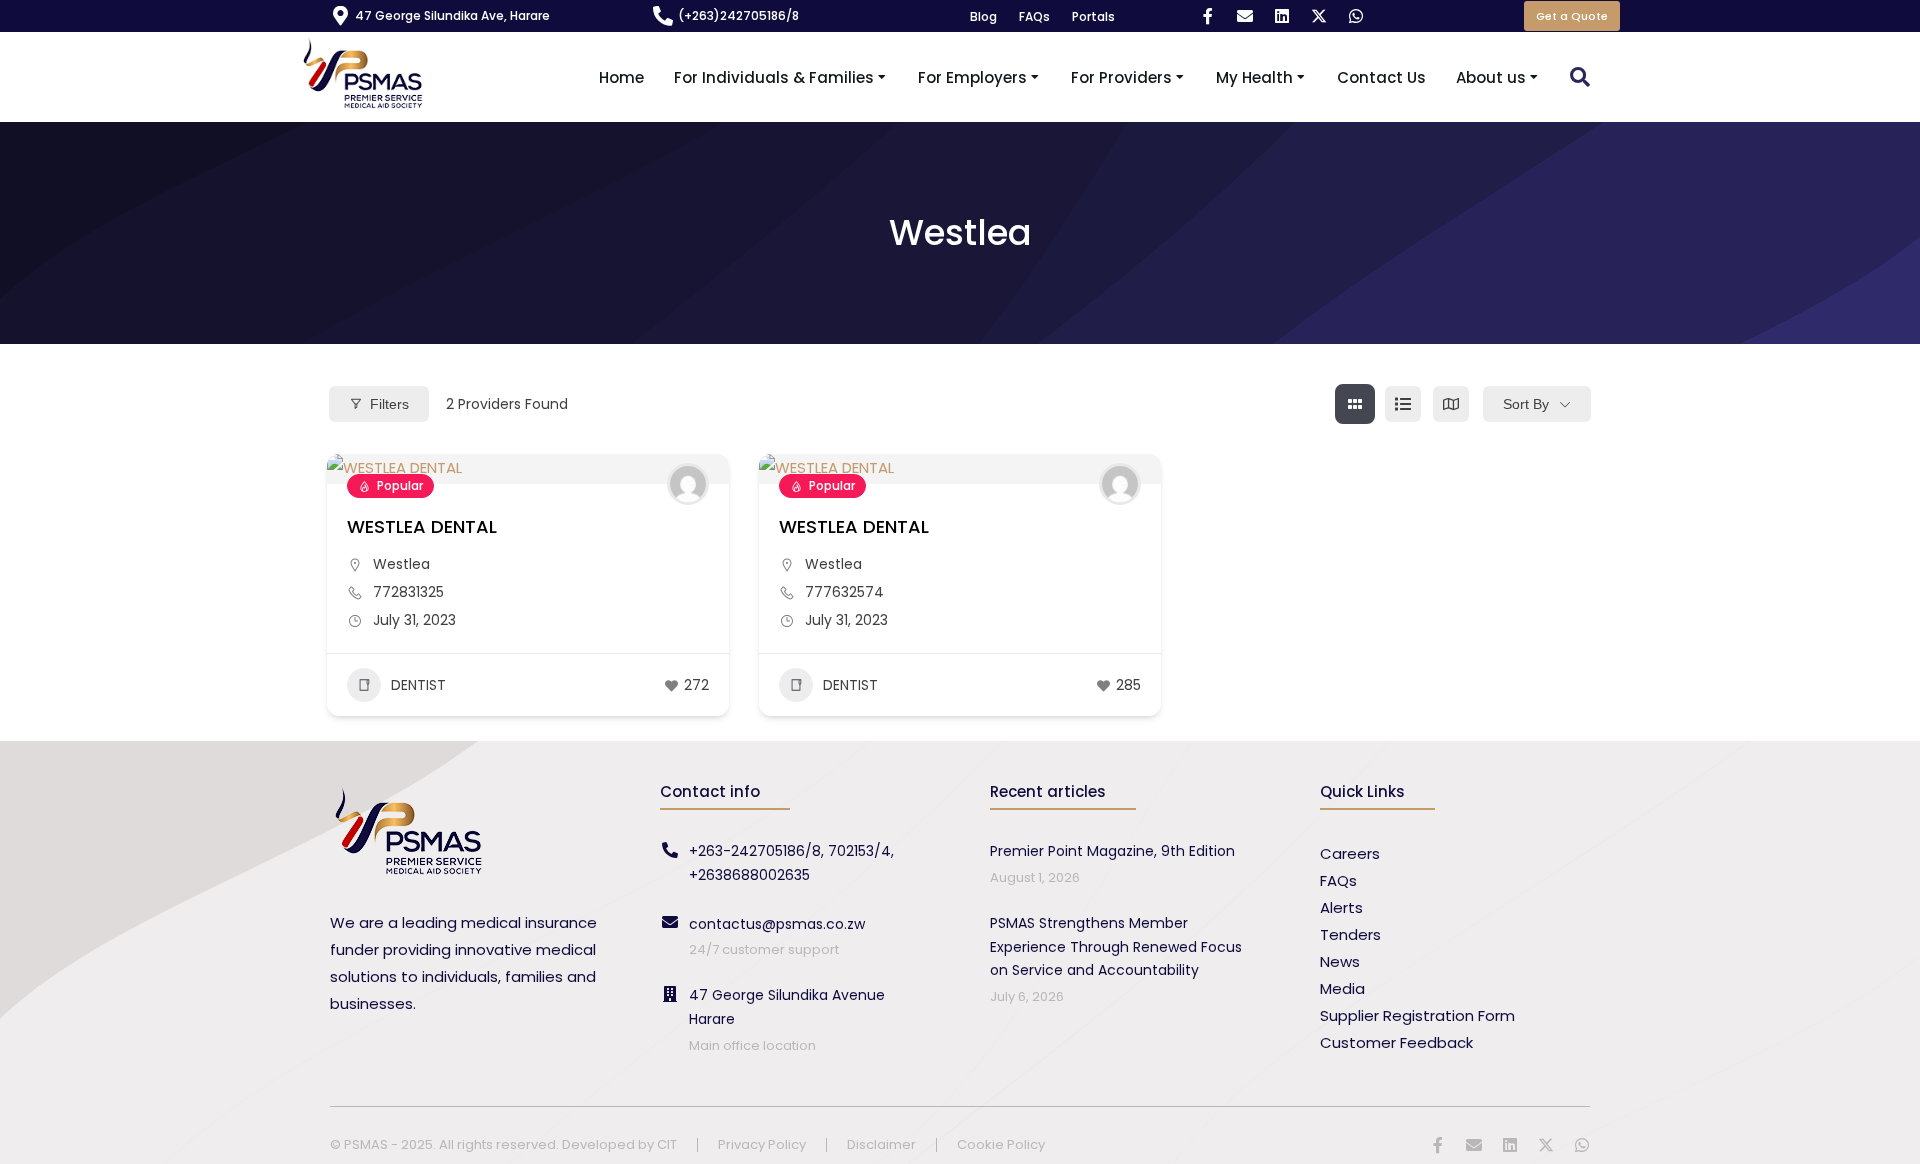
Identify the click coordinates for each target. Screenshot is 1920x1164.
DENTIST (418, 685)
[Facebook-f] (1208, 16)
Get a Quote (1572, 16)
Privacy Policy (762, 1145)
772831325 (408, 592)
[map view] (1451, 404)
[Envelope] (1245, 16)
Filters (389, 404)
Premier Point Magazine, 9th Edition (1112, 851)
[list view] (1403, 404)
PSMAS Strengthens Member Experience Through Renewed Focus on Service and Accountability (1116, 947)
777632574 (844, 592)
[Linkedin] (1282, 16)
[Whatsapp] (1356, 16)
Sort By (1526, 404)
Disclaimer (881, 1145)
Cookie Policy (1001, 1145)
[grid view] (1355, 404)
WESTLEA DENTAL (422, 526)
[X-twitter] (1319, 16)
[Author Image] (688, 484)
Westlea (401, 564)
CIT (667, 1144)
